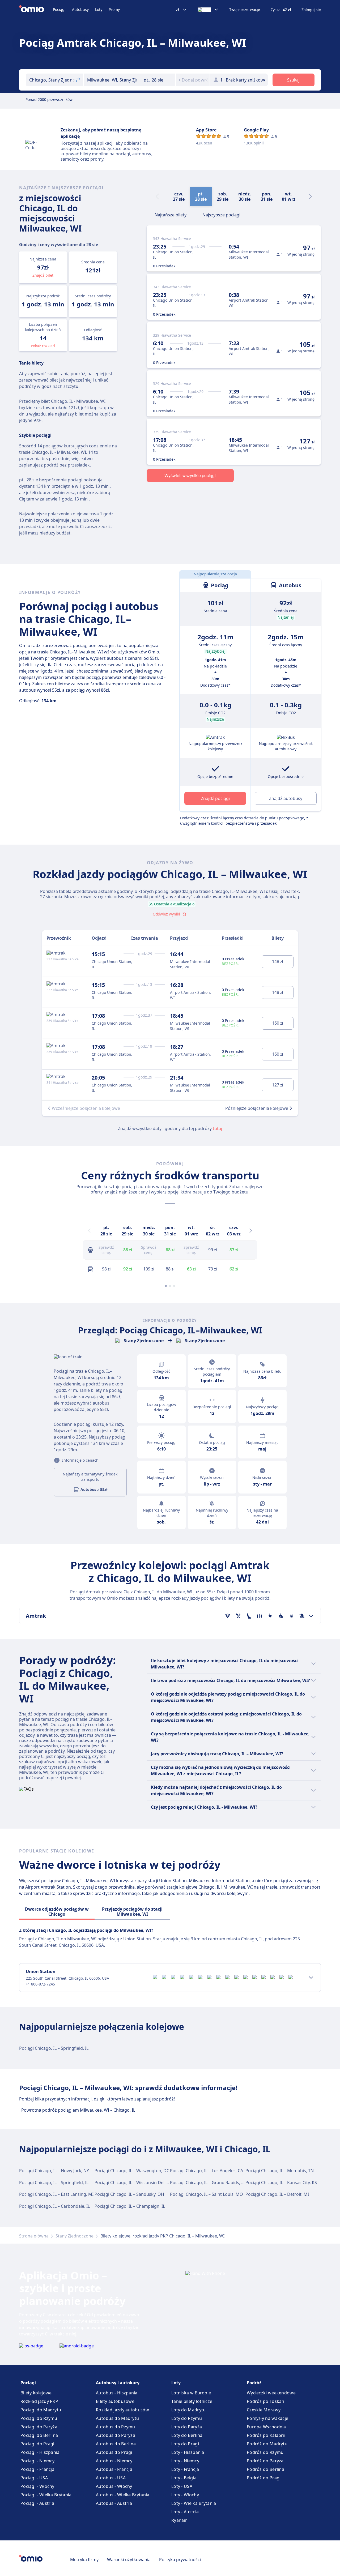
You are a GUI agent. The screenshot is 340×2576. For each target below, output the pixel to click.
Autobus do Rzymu (116, 2427)
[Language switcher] (208, 10)
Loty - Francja (185, 2469)
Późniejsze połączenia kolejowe (257, 1108)
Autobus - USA (111, 2478)
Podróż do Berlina (265, 2469)
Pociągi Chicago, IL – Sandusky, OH (129, 2194)
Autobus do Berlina (116, 2444)
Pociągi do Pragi (37, 2444)
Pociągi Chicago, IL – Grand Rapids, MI (208, 2183)
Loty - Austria (185, 2512)
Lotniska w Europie (191, 2393)
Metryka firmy (84, 2560)
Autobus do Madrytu (117, 2418)
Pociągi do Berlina (39, 2435)
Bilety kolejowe (36, 2393)
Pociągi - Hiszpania (40, 2452)
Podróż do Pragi (264, 2478)
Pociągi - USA (34, 2478)
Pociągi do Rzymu (39, 2418)
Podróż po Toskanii (267, 2401)
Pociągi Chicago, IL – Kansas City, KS (281, 2183)
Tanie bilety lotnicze (192, 2401)
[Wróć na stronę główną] (36, 10)
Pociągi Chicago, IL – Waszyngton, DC (132, 2171)
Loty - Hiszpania (188, 2452)
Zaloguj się (311, 10)
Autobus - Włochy (114, 2486)
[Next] (310, 196)
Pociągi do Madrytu (41, 2410)
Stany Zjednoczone (75, 2236)
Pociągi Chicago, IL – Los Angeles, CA (207, 2171)
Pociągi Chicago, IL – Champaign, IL (130, 2206)
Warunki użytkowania (129, 2560)
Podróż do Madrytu (267, 2444)
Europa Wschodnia (266, 2427)
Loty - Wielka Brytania (194, 2503)
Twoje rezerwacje (245, 10)
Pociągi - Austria (37, 2503)
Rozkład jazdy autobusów (122, 2410)
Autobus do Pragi (114, 2452)
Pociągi (59, 9)
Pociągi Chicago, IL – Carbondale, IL (54, 2206)
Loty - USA (182, 2486)
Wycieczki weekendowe (271, 2393)
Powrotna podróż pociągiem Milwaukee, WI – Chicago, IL (78, 2110)
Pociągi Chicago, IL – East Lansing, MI (56, 2194)
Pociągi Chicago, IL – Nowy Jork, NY (54, 2171)
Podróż (254, 2383)
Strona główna (34, 2236)
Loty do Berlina (187, 2435)
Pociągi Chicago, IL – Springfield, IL (54, 2048)
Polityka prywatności (180, 2560)
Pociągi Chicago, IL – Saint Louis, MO (207, 2194)
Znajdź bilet (43, 275)
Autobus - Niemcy (114, 2461)
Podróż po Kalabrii (266, 2435)
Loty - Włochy (185, 2495)
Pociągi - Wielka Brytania (46, 2495)
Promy (114, 9)
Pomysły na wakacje (267, 2418)
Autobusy (80, 9)
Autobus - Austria (114, 2503)
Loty (99, 9)
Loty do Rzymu (187, 2418)
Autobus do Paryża (116, 2435)
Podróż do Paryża (265, 2461)
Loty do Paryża (187, 2427)
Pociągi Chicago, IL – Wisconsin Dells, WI (135, 2183)
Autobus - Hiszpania (117, 2393)
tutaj (217, 1128)
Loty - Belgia (184, 2478)
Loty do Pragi (185, 2444)
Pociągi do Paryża (39, 2427)
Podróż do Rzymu (265, 2452)
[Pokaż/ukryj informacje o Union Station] (311, 1978)
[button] (158, 80)
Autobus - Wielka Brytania (123, 2495)
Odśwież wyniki (166, 914)
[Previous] (89, 1231)
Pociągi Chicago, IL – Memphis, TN (280, 2171)
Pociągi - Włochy (37, 2486)
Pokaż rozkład (43, 346)
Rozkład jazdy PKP (39, 2401)
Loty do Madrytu (189, 2410)
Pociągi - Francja (37, 2469)
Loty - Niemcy (185, 2461)
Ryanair (179, 2520)
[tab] (171, 214)
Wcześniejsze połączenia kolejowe (86, 1108)
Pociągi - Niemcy (38, 2461)
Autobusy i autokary (118, 2383)
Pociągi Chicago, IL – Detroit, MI (277, 2194)
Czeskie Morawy (264, 2410)
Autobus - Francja (114, 2469)
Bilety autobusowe (115, 2401)
